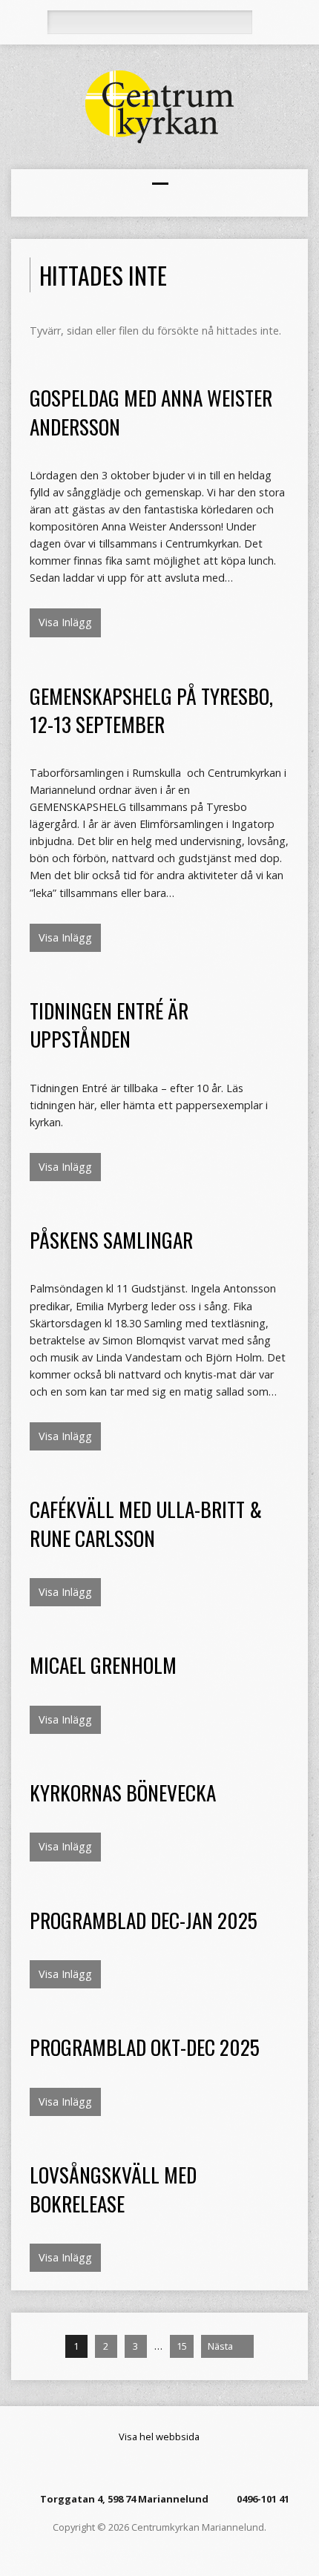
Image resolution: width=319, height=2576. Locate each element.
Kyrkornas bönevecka (123, 1792)
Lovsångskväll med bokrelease (113, 2188)
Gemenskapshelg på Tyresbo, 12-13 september (151, 710)
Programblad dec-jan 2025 (144, 1920)
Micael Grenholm (103, 1665)
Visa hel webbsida (159, 2437)
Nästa (221, 2346)
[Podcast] (168, 2468)
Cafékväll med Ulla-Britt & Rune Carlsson (146, 1523)
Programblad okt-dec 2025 (145, 2047)
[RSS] (131, 2468)
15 (182, 2346)
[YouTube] (186, 2468)
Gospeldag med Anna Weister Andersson (151, 411)
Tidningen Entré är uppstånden (109, 1024)
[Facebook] (149, 2468)
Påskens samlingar (111, 1239)
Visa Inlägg (65, 622)
